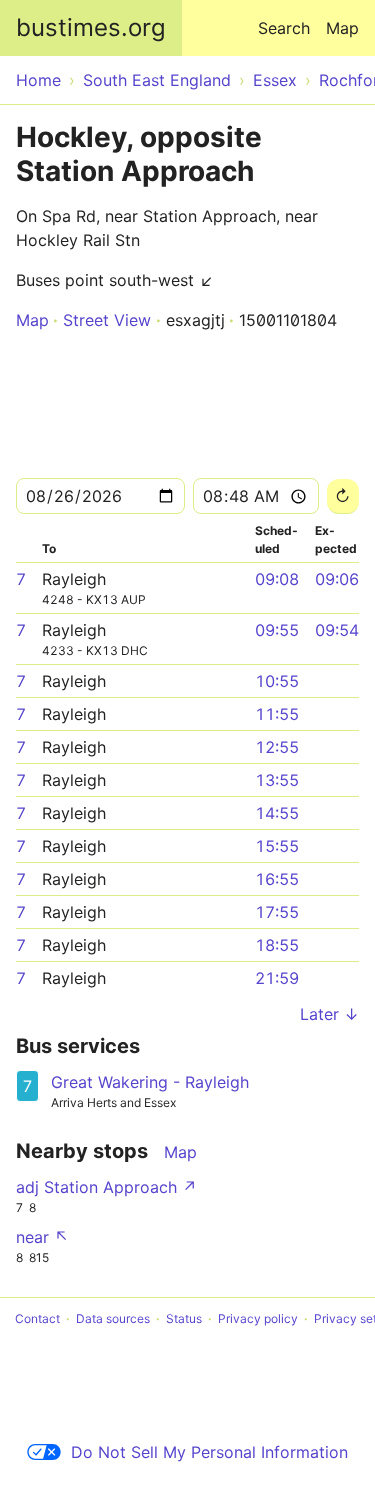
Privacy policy (258, 1318)
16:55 (277, 879)
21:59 (277, 978)
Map (342, 28)
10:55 (277, 681)
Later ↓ (329, 1014)
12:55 (277, 747)
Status (184, 1318)
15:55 (277, 846)
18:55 (277, 945)
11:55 (277, 714)
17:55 (277, 912)
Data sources (113, 1318)
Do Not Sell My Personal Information (209, 1452)
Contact (37, 1318)
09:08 (277, 579)
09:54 (337, 630)
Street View (107, 320)
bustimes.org (91, 27)
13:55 (277, 780)
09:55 (277, 630)
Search (284, 28)
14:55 (277, 813)
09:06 (337, 579)
